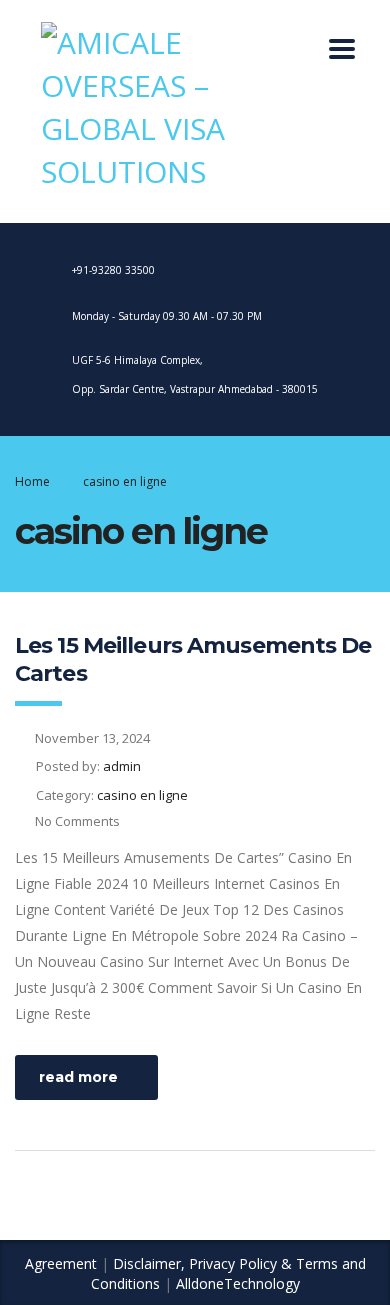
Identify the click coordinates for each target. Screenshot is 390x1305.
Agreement (61, 1263)
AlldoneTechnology (238, 1283)
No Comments (77, 821)
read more (78, 1077)
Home (32, 481)
